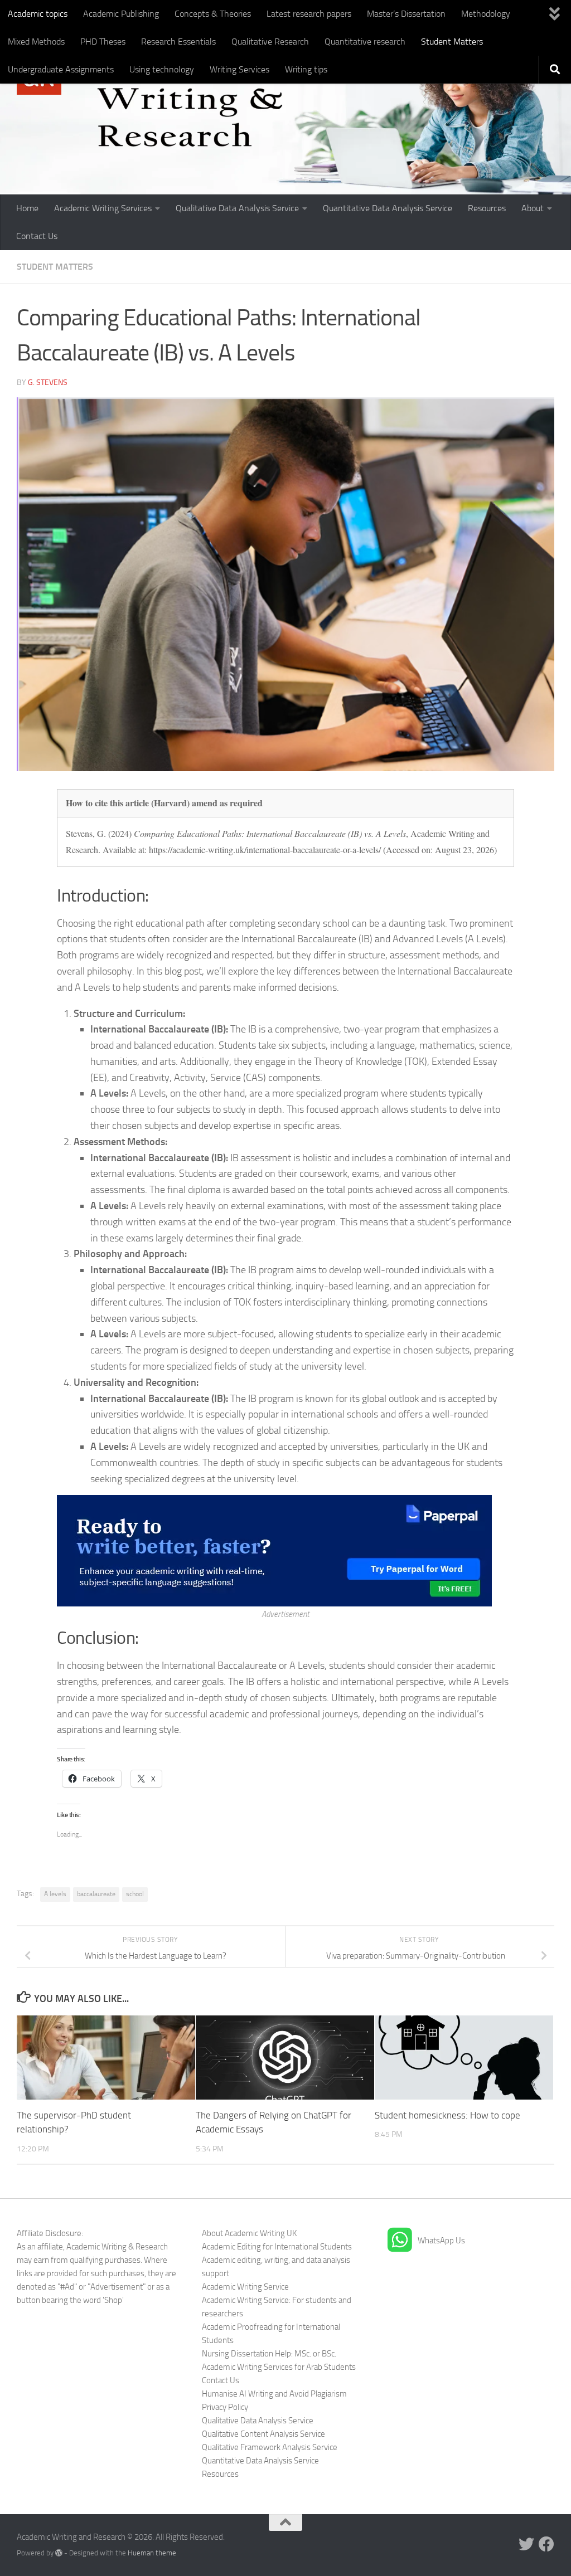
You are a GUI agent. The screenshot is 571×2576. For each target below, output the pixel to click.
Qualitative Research (270, 42)
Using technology (162, 69)
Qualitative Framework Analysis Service (270, 2447)
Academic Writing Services (103, 208)
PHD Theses (103, 42)
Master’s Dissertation (406, 14)
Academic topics (38, 14)
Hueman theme (152, 2553)
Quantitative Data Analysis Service (388, 208)
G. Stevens (48, 383)
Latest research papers (309, 14)
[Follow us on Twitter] (526, 2544)
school (135, 1894)
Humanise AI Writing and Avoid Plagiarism (274, 2394)
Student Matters (452, 42)
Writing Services (239, 69)
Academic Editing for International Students (277, 2247)
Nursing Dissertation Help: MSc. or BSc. (269, 2354)
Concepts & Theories (213, 14)
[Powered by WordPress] (59, 2553)
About (533, 208)
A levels (55, 1894)
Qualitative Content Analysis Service (263, 2434)
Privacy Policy (225, 2407)
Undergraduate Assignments (61, 69)
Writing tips (306, 69)
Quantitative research (365, 42)
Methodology (486, 14)
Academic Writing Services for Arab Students (279, 2367)
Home (27, 208)
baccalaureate (96, 1894)
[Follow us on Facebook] (546, 2544)
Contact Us (37, 236)
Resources (487, 208)
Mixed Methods (36, 42)
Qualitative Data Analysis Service (237, 208)
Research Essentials (178, 42)
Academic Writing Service (245, 2287)
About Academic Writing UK (249, 2233)
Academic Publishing (121, 14)
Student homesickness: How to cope (447, 2115)
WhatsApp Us (441, 2241)
